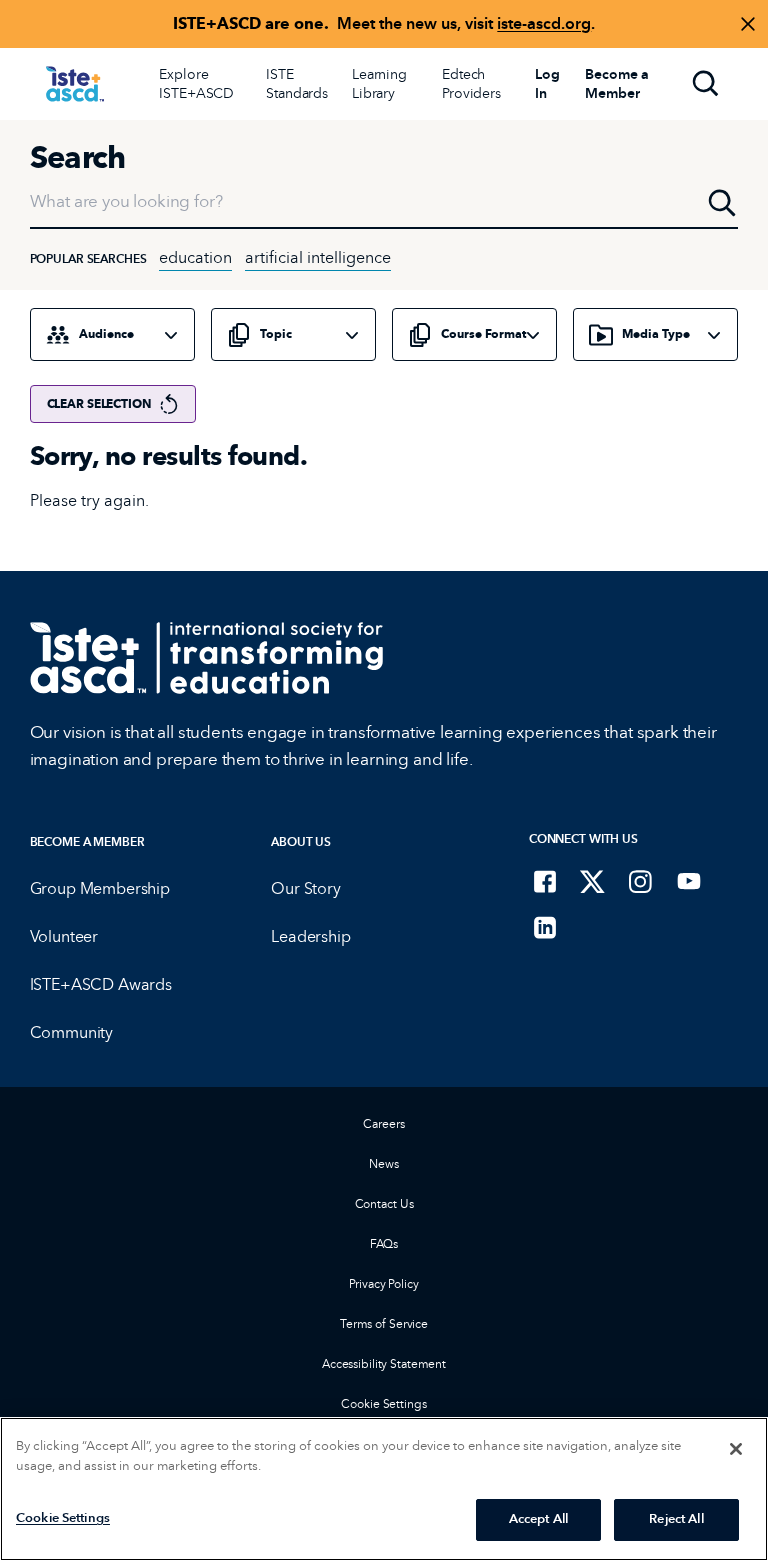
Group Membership (100, 888)
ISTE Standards (297, 83)
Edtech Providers (471, 83)
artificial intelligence (318, 257)
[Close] (736, 1449)
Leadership (310, 936)
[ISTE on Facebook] (545, 881)
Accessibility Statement (384, 1363)
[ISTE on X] (593, 881)
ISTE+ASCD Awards (101, 984)
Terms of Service (384, 1323)
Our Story (306, 888)
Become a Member (87, 841)
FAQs (384, 1243)
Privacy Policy (383, 1283)
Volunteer (64, 936)
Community (72, 1032)
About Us (301, 841)
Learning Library (379, 83)
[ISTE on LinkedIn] (545, 927)
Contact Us (384, 1203)
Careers (383, 1123)
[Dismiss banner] (748, 24)
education (195, 257)
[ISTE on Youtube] (689, 881)
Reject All (676, 1519)
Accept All (538, 1519)
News (384, 1163)
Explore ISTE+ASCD (196, 83)
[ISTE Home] (74, 84)
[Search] (706, 84)
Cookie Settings (383, 1403)
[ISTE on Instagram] (641, 881)
